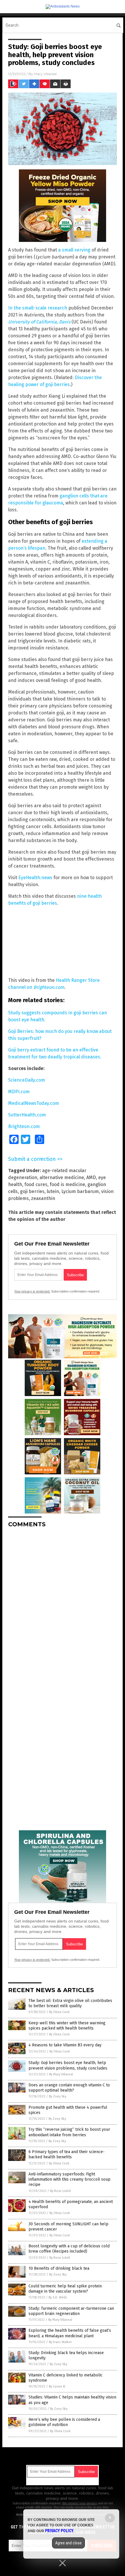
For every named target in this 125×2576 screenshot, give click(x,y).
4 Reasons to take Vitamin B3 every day (65, 2045)
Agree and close (68, 2543)
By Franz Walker (60, 2342)
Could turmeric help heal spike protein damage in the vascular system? (65, 2289)
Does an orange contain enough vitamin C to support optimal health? (69, 2088)
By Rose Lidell (60, 2191)
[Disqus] (63, 1605)
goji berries (32, 1191)
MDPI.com (19, 1092)
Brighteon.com (49, 987)
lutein (53, 1191)
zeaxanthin (43, 1198)
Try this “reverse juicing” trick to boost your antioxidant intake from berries (69, 2132)
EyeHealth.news (35, 878)
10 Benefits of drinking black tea (59, 2268)
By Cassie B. (57, 2386)
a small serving (74, 250)
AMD (91, 1177)
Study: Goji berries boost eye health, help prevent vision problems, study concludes (68, 2065)
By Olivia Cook (59, 2012)
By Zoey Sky (58, 2096)
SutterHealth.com (27, 1115)
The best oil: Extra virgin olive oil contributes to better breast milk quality (70, 2003)
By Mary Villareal (61, 2074)
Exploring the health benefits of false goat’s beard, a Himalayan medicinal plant (70, 2333)
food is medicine (67, 1184)
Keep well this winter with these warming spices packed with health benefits (67, 2026)
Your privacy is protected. (32, 1291)
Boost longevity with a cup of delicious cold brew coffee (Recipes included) (69, 2249)
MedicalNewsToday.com (34, 1103)
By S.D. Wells (58, 2297)
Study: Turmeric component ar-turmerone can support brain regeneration (71, 2311)
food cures (36, 1184)
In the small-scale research (38, 308)
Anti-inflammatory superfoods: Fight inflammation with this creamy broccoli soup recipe (69, 2179)
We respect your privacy (80, 2503)
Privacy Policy (59, 2531)
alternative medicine (62, 1177)
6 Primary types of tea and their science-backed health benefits (67, 2154)
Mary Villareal (45, 74)
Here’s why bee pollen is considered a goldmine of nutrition (64, 2422)
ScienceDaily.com (27, 1080)
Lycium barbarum (80, 1191)
